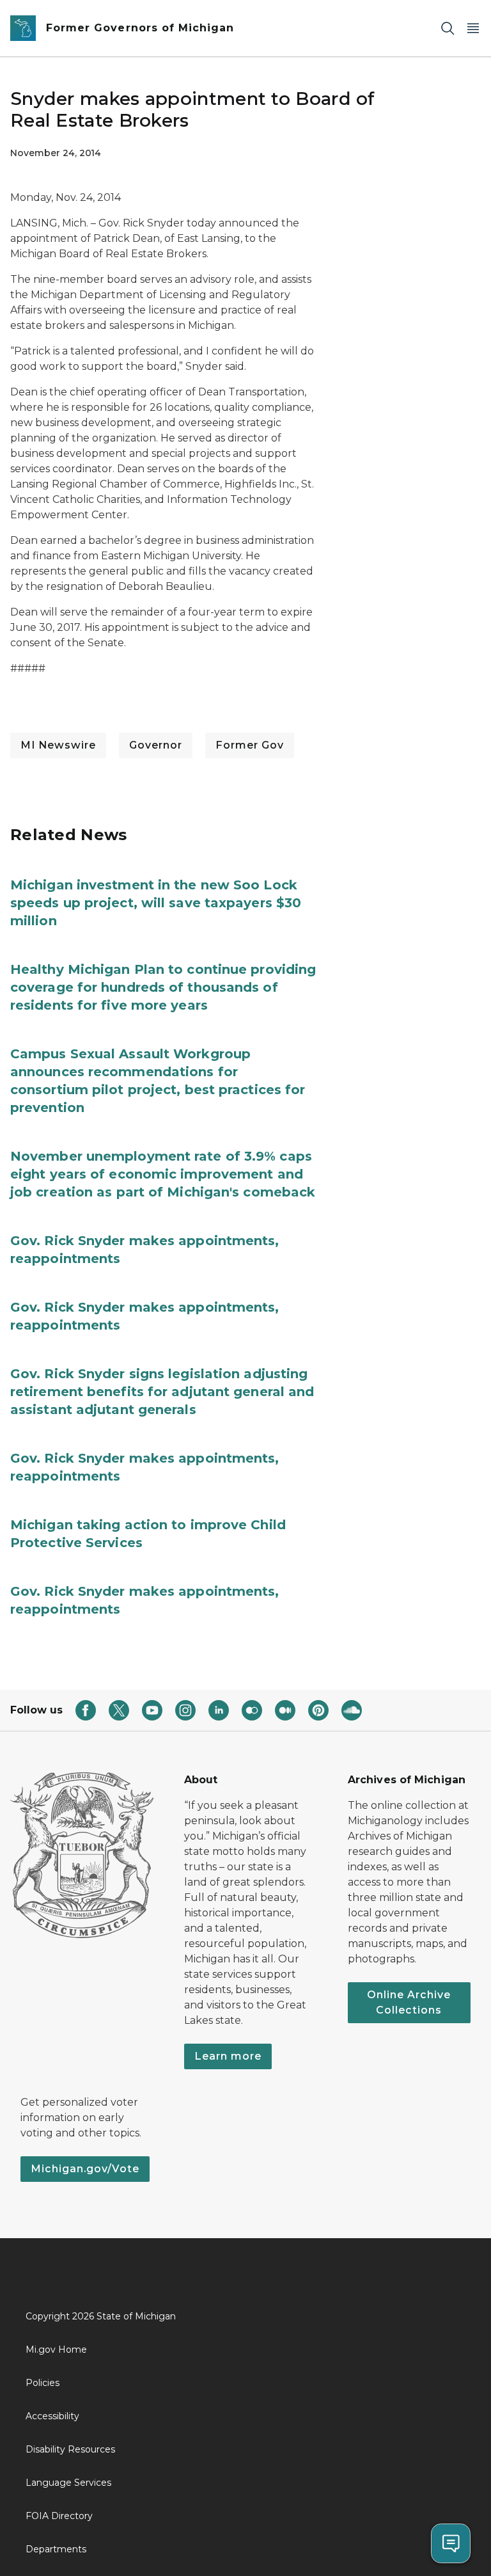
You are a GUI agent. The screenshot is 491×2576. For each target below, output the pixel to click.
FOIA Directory (59, 2516)
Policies (43, 2383)
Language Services (68, 2483)
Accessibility (52, 2416)
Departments (56, 2549)
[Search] (448, 28)
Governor (156, 745)
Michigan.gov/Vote (85, 2169)
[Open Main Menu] (473, 28)
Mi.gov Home (56, 2349)
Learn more (228, 2056)
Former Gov (250, 745)
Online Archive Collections (409, 2002)
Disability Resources (70, 2449)
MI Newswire (58, 745)
